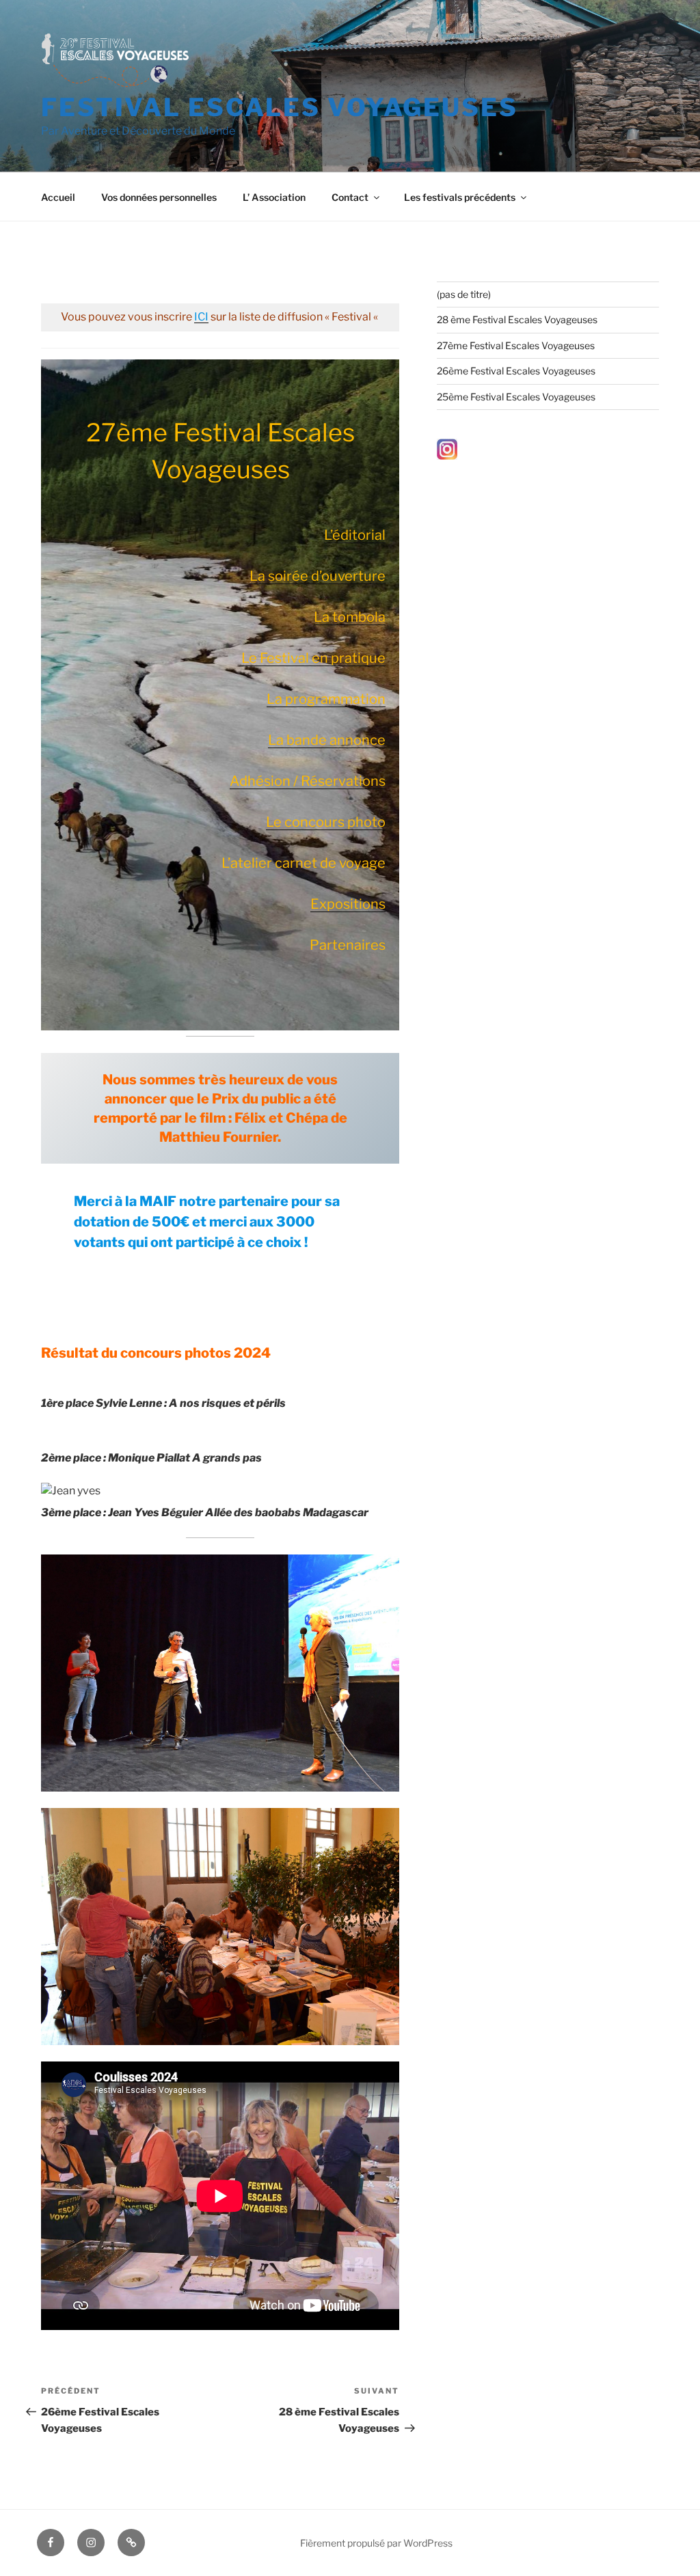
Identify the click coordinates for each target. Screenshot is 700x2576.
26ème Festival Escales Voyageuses (516, 371)
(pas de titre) (464, 294)
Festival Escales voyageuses (280, 107)
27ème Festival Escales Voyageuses (516, 345)
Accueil (58, 197)
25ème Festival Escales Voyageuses (516, 397)
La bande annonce (327, 740)
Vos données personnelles (159, 197)
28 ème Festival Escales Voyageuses (517, 319)
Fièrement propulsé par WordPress (376, 2543)
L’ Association (274, 197)
